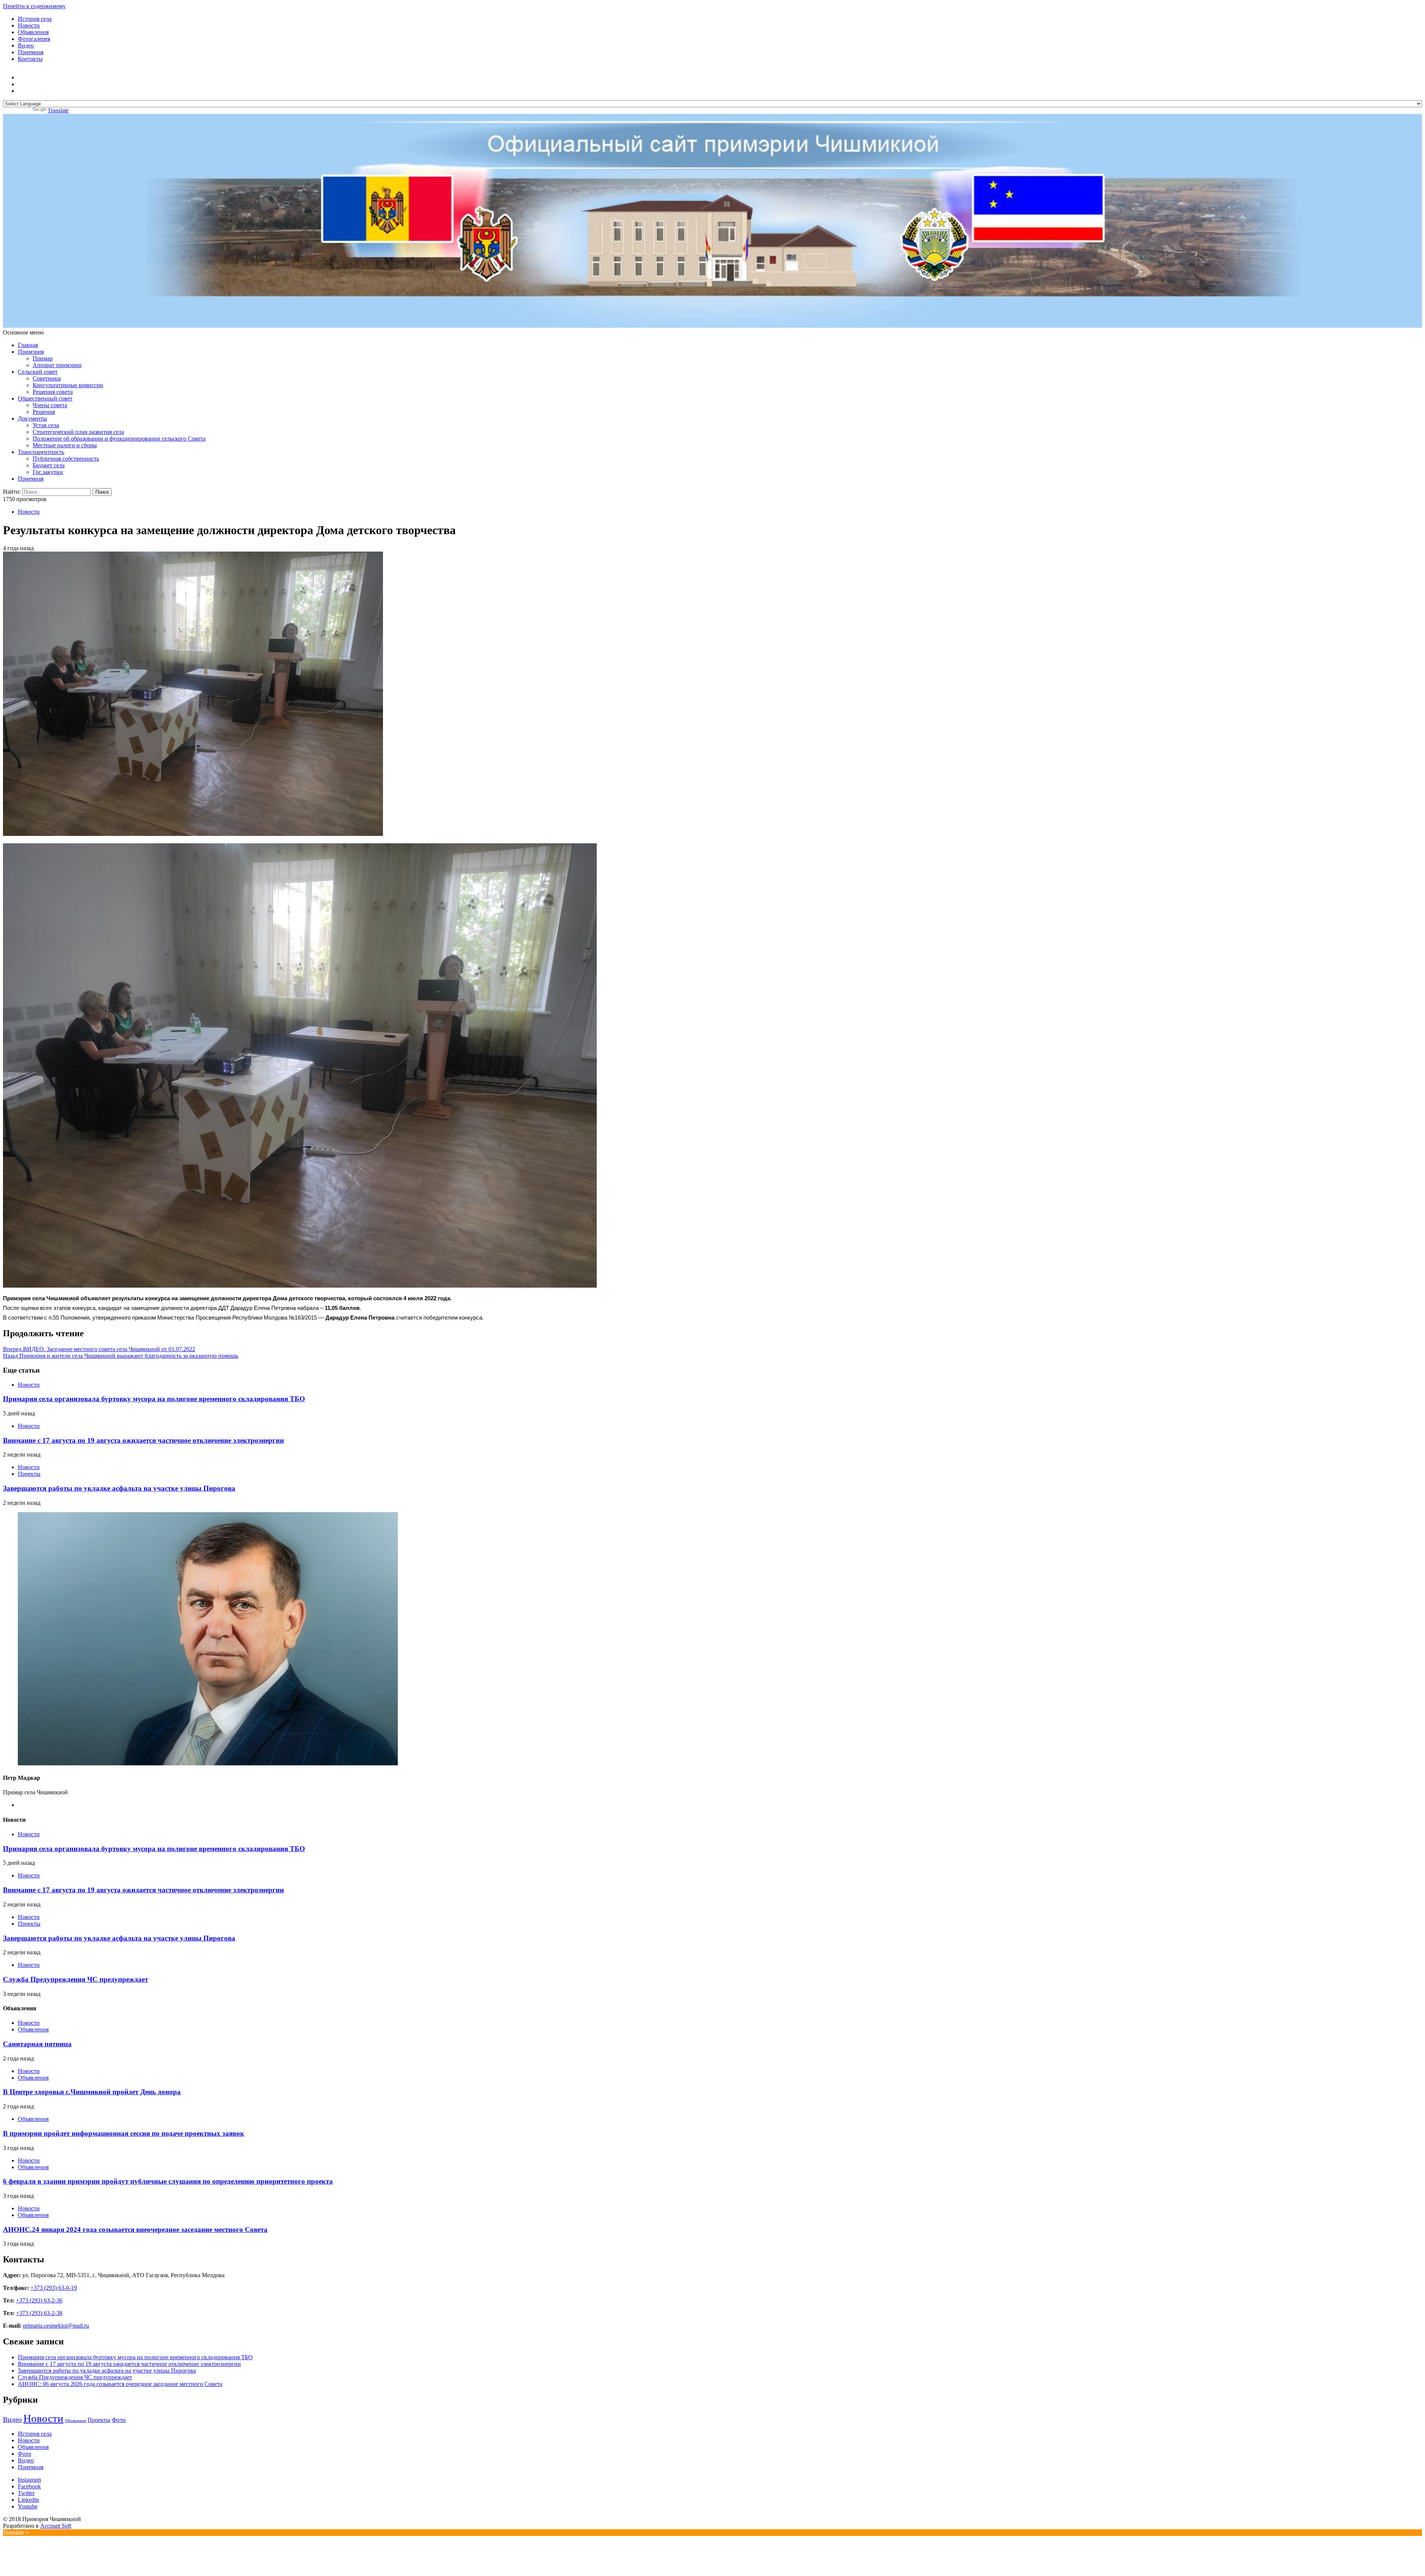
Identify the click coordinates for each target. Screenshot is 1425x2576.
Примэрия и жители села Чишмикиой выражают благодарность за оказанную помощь (121, 1356)
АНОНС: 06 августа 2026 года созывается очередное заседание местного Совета (120, 2384)
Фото (119, 2420)
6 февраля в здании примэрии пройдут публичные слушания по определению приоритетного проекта (168, 2181)
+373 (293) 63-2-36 (39, 2300)
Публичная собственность (66, 459)
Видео (26, 45)
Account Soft (56, 2526)
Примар (43, 358)
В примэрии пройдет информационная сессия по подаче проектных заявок (124, 2133)
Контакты (30, 59)
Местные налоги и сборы (65, 445)
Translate (58, 110)
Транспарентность (41, 452)
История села (35, 19)
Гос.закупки (48, 472)
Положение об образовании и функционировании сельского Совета (119, 439)
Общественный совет (45, 398)
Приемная (31, 52)
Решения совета (53, 392)
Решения (44, 412)
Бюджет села (49, 465)
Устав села (46, 425)
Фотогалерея (34, 39)
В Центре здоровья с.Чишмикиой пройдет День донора (92, 2092)
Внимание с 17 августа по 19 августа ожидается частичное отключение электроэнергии (143, 1440)
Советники (47, 378)
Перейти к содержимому (34, 6)
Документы (32, 419)
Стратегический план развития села (78, 432)
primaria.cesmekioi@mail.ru (56, 2326)
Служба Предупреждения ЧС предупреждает (76, 1979)
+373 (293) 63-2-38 (39, 2313)
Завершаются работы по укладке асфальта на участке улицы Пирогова (119, 1488)
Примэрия (31, 352)
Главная (28, 345)
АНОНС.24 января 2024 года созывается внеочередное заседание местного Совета (135, 2230)
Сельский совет (38, 372)
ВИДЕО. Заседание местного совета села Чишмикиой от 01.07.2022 (99, 1349)
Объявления (33, 32)
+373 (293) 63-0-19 (54, 2288)
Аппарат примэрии (57, 365)
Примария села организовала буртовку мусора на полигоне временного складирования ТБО (154, 1399)
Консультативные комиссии (68, 385)
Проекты (29, 1474)
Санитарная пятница (37, 2044)
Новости (29, 25)
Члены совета (50, 405)
